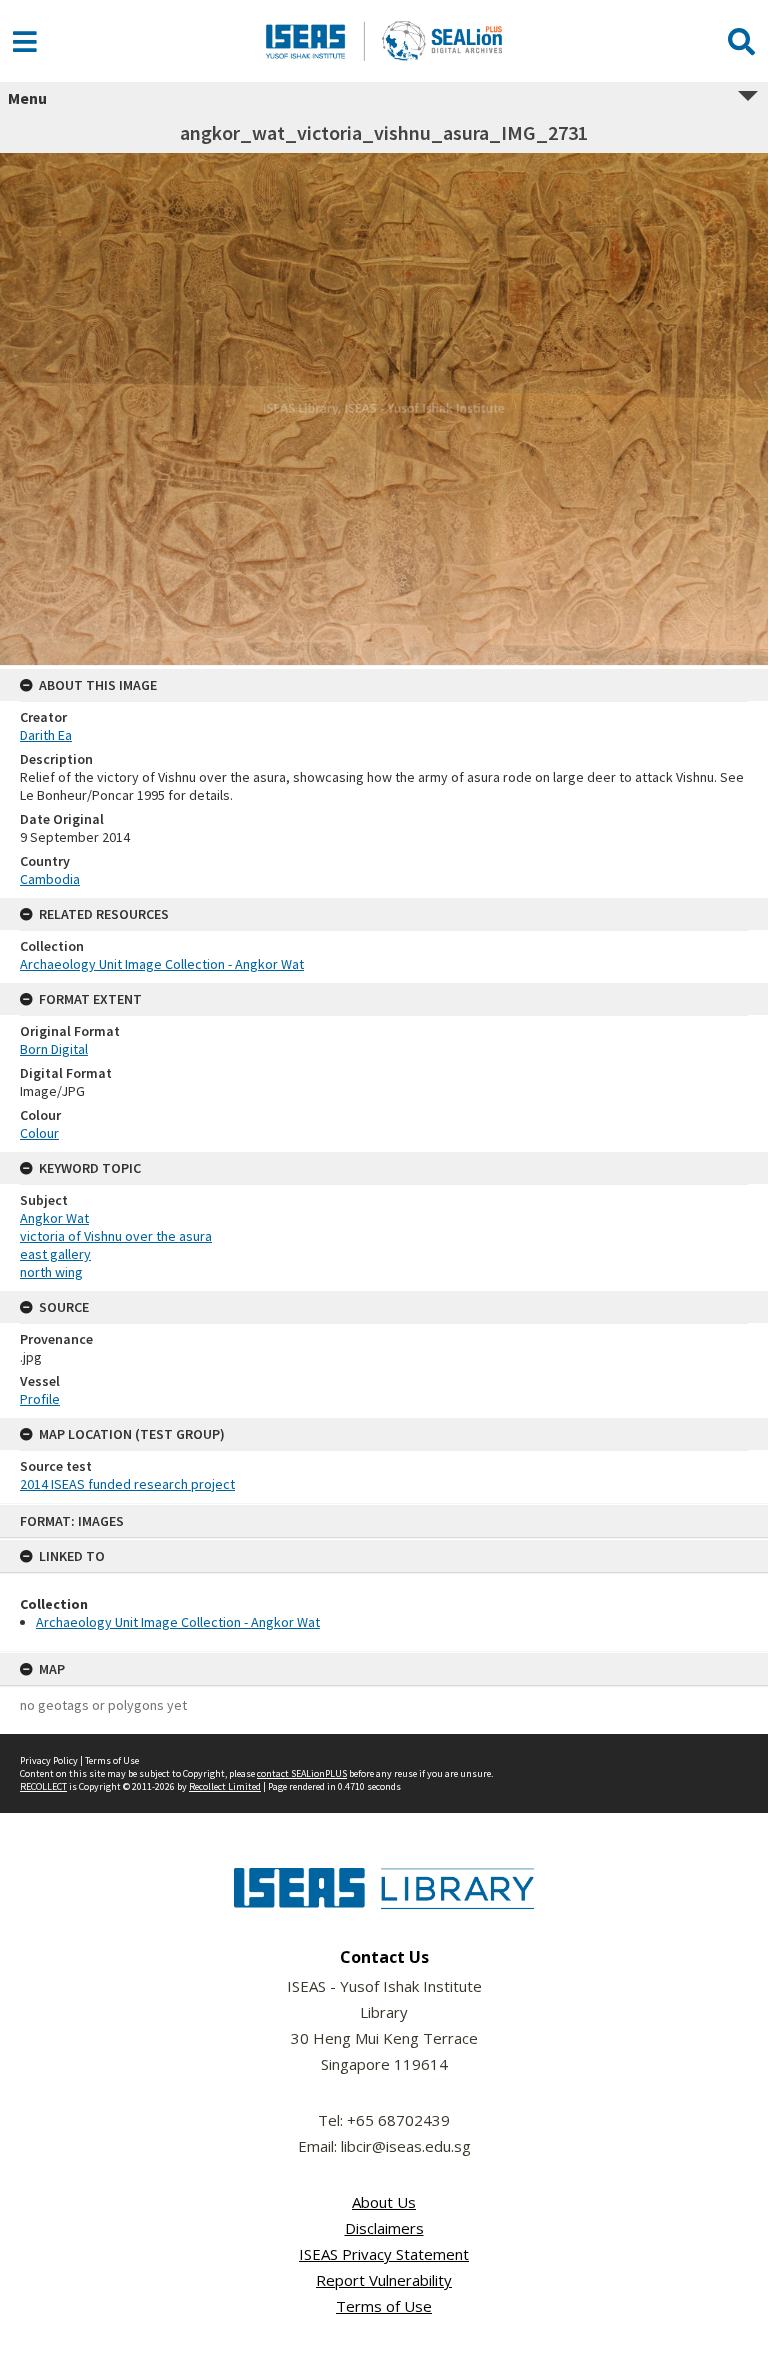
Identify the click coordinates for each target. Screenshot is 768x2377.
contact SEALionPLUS (302, 1773)
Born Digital (54, 1049)
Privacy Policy (49, 1760)
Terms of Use (112, 1760)
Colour (39, 1133)
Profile (40, 1399)
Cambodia (50, 879)
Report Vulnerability (384, 2280)
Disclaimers (384, 2228)
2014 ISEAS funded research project (127, 1484)
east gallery (55, 1254)
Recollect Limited (225, 1786)
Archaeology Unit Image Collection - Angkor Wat (178, 1622)
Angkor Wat (54, 1218)
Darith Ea (46, 735)
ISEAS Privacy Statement (384, 2254)
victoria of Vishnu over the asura (116, 1236)
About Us (384, 2202)
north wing (51, 1272)
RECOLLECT (43, 1786)
